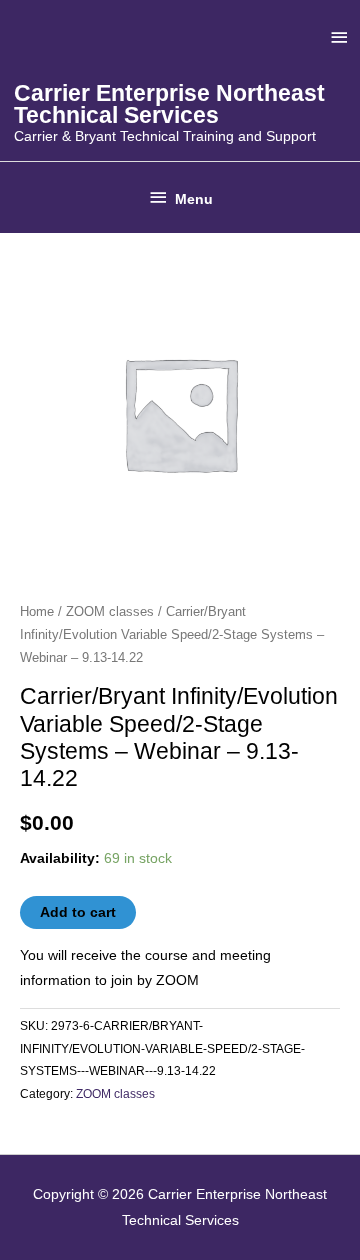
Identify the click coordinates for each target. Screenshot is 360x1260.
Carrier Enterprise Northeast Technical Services (169, 104)
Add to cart (78, 912)
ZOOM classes (110, 612)
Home (37, 612)
